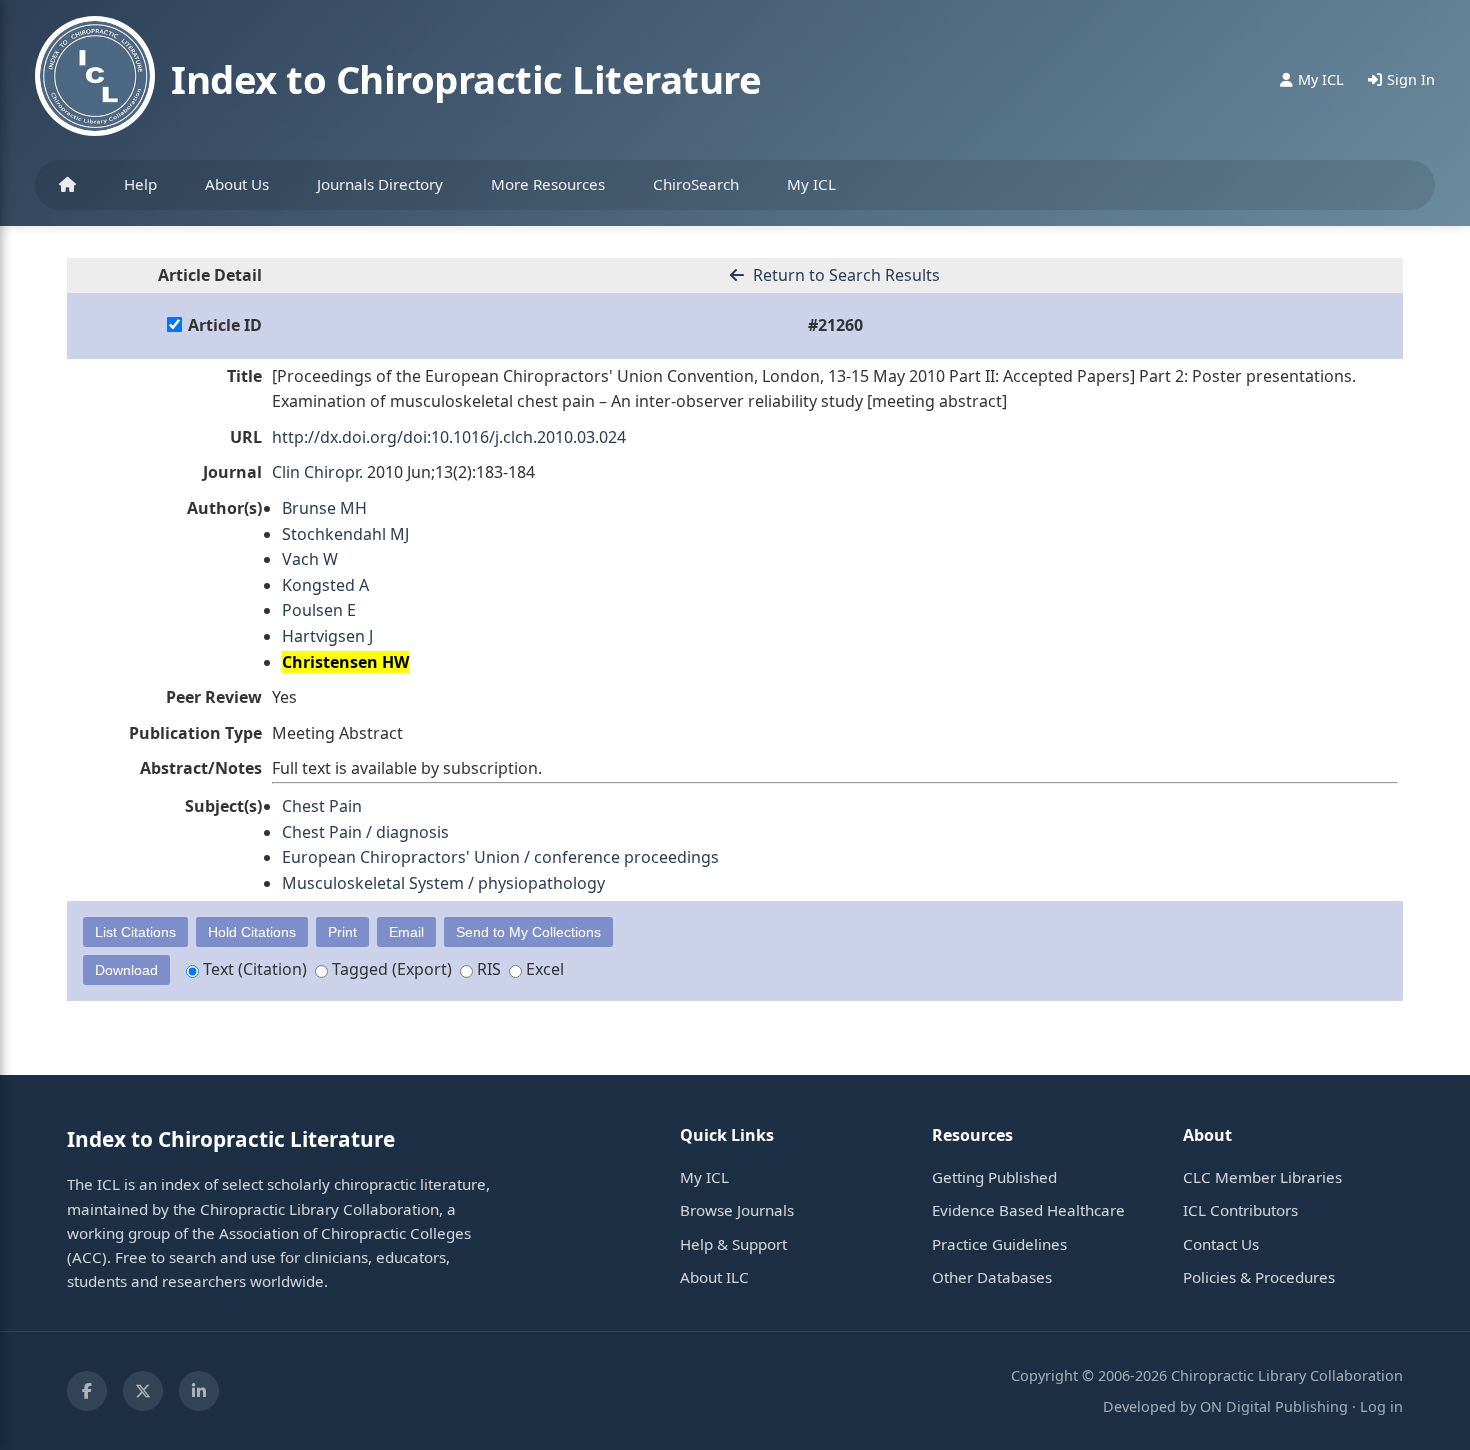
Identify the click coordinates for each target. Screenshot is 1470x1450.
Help (140, 184)
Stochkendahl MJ (345, 534)
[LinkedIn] (199, 1391)
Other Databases (992, 1277)
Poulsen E (319, 610)
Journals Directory (380, 184)
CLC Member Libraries (1262, 1177)
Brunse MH (324, 508)
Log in (1381, 1406)
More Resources (548, 184)
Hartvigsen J (327, 636)
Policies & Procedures (1259, 1277)
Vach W (310, 559)
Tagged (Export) (390, 969)
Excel (543, 969)
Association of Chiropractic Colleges (345, 1233)
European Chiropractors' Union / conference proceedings (500, 857)
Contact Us (1221, 1244)
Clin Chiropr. (317, 472)
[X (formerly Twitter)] (143, 1391)
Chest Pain (322, 806)
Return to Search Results (844, 275)
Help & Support (733, 1244)
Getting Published (994, 1177)
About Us (237, 184)
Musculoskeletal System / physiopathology (443, 883)
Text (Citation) (253, 969)
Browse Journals (737, 1210)
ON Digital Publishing (1274, 1406)
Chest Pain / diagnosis (365, 832)
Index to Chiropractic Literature (466, 79)
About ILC (714, 1277)
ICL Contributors (1240, 1210)
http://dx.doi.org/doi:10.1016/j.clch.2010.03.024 (449, 437)
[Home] (67, 185)
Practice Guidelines (999, 1244)
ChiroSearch (696, 184)
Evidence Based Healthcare (1028, 1210)
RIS (487, 969)
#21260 (835, 325)
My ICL (811, 184)
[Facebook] (87, 1391)
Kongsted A (325, 585)
